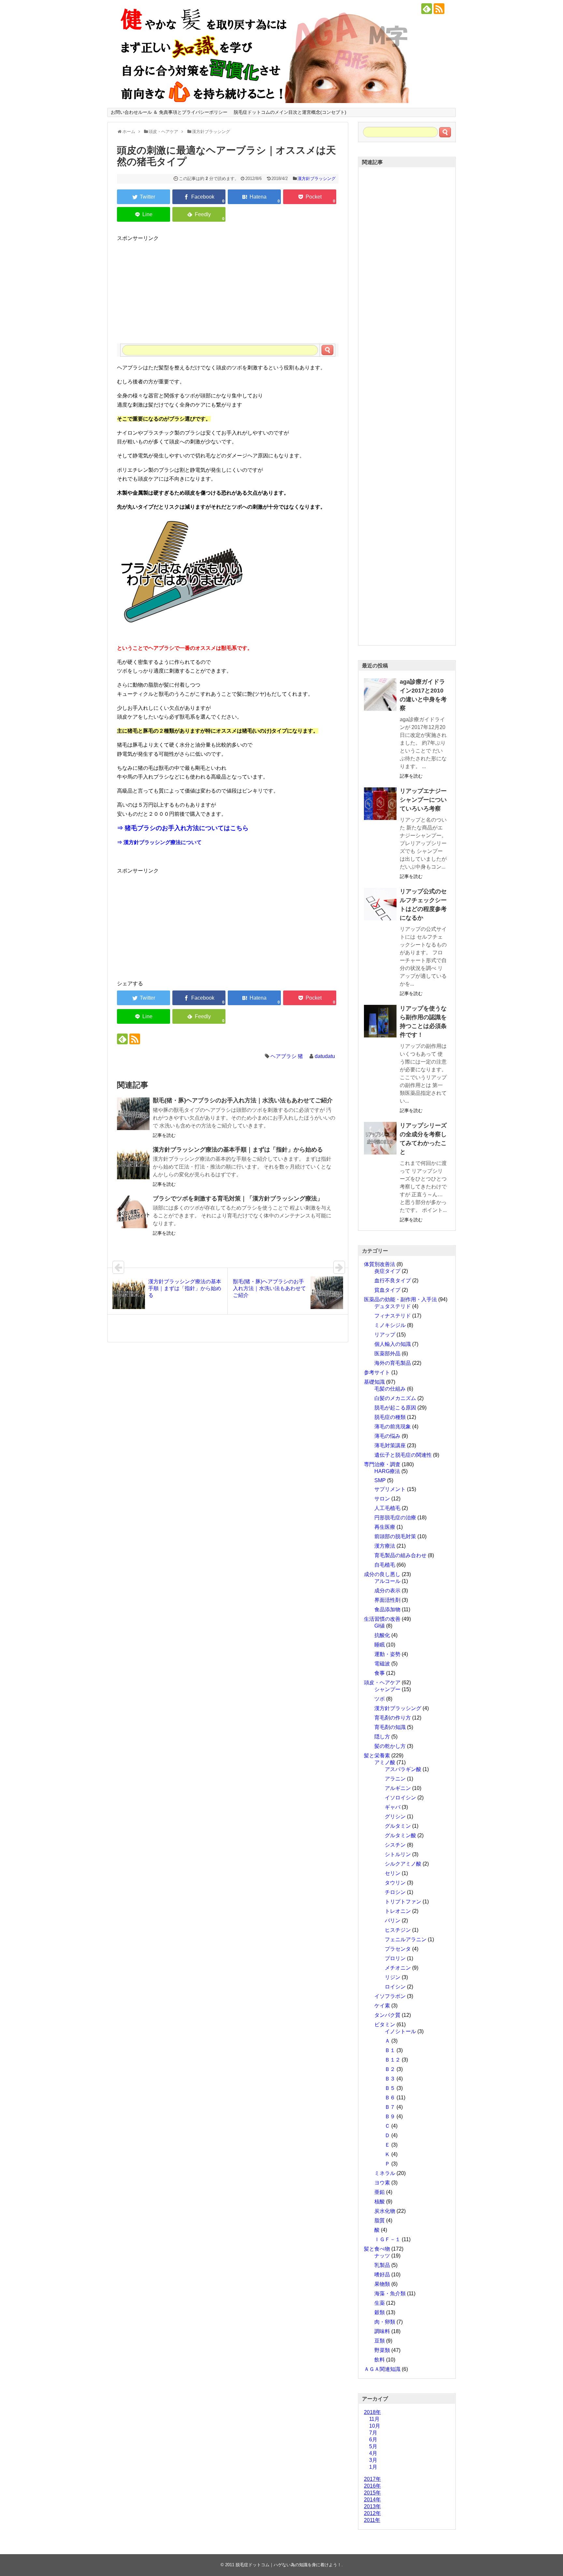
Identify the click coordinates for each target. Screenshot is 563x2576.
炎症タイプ (387, 1271)
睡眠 (380, 1645)
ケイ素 (382, 2006)
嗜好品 (382, 2275)
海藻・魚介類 (390, 2293)
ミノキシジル (390, 1325)
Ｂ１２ (393, 2060)
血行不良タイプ (393, 1281)
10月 (375, 2426)
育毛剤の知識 (390, 1727)
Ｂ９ (390, 2116)
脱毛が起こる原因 (395, 1408)
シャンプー (387, 1689)
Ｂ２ (390, 2069)
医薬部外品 (387, 1354)
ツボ (380, 1699)
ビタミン (385, 2025)
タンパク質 (387, 2015)
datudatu (325, 1056)
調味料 (382, 2331)
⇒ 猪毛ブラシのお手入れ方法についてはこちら (183, 828)
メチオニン (398, 1968)
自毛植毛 (385, 1565)
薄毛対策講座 (390, 1445)
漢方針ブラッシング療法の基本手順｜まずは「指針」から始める (238, 1150)
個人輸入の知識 (393, 1344)
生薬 (380, 2303)
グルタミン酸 (400, 1835)
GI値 (380, 1626)
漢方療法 (385, 1546)
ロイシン (395, 1987)
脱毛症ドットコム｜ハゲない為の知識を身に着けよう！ (289, 2565)
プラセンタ (398, 1949)
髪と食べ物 (377, 2249)
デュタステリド (393, 1306)
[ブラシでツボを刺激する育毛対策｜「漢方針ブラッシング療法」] (133, 1212)
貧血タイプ (387, 1290)
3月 (373, 2460)
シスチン (395, 1845)
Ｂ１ (390, 2050)
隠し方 (382, 1737)
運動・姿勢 (387, 1654)
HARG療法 (387, 1471)
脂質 (380, 2220)
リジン (393, 1977)
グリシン (395, 1817)
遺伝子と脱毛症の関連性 (403, 1455)
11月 (374, 2419)
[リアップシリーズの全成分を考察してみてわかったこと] (380, 1138)
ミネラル (385, 2173)
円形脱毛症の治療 (395, 1518)
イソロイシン (400, 1798)
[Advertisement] (228, 288)
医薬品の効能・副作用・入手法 (400, 1299)
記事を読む (164, 1135)
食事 (380, 1673)
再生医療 (385, 1527)
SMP (380, 1480)
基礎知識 (374, 1382)
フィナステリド (393, 1316)
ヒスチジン (398, 1930)
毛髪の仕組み (390, 1389)
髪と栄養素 (377, 1756)
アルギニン (398, 1788)
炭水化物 (385, 2211)
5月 (373, 2446)
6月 (373, 2440)
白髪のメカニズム (395, 1398)
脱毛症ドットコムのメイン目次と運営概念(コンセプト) (290, 112)
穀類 (380, 2312)
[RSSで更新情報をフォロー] (439, 9)
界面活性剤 (387, 1600)
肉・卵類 (385, 2322)
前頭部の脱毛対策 (395, 1536)
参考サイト (377, 1372)
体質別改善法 (380, 1264)
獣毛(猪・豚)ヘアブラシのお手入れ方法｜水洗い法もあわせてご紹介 (243, 1100)
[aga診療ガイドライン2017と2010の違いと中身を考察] (380, 694)
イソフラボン (390, 1996)
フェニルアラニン (406, 1939)
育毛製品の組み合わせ (400, 1555)
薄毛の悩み (387, 1436)
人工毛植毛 (387, 1508)
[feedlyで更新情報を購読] (427, 9)
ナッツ (382, 2256)
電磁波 (382, 1664)
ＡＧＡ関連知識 (382, 2369)
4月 (373, 2453)
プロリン (395, 1958)
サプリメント (390, 1489)
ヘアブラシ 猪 (287, 1056)
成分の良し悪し (382, 1574)
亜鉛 (380, 2192)
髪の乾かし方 (390, 1746)
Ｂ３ (390, 2079)
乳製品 (382, 2265)
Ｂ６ (390, 2098)
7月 (373, 2433)
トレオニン (398, 1911)
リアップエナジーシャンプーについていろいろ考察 (423, 800)
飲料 (380, 2360)
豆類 (380, 2341)
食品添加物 (387, 1609)
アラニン (395, 1779)
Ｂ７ (390, 2107)
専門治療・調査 (382, 1464)
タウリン (395, 1883)
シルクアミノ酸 (403, 1864)
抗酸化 (382, 1635)
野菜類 (382, 2350)
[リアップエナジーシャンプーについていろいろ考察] (380, 804)
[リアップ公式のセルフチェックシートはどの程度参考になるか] (380, 904)
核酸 (380, 2202)
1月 (373, 2467)
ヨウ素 (382, 2183)
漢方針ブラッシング (317, 179)
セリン (393, 1873)
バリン (393, 1921)
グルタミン (398, 1826)
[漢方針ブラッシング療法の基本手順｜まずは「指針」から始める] (133, 1163)
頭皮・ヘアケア (382, 1683)
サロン (382, 1499)
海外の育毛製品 (393, 1363)
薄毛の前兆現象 (393, 1427)
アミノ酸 (385, 1762)
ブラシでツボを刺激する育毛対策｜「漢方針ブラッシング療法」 (238, 1199)
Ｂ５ (390, 2088)
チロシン (395, 1892)
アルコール (387, 1581)
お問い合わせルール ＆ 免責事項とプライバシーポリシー (169, 112)
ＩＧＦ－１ (387, 2239)
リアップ (385, 1335)
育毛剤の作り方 (393, 1718)
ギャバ (393, 1807)
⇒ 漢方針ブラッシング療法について (159, 842)
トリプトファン (403, 1902)
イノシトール (400, 2031)
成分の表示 (387, 1591)
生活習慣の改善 (382, 1619)
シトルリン (398, 1854)
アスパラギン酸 (403, 1769)
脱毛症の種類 (390, 1417)
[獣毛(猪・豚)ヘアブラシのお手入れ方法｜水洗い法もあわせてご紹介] (133, 1114)
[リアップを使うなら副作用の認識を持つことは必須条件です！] (380, 1021)
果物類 (382, 2284)
